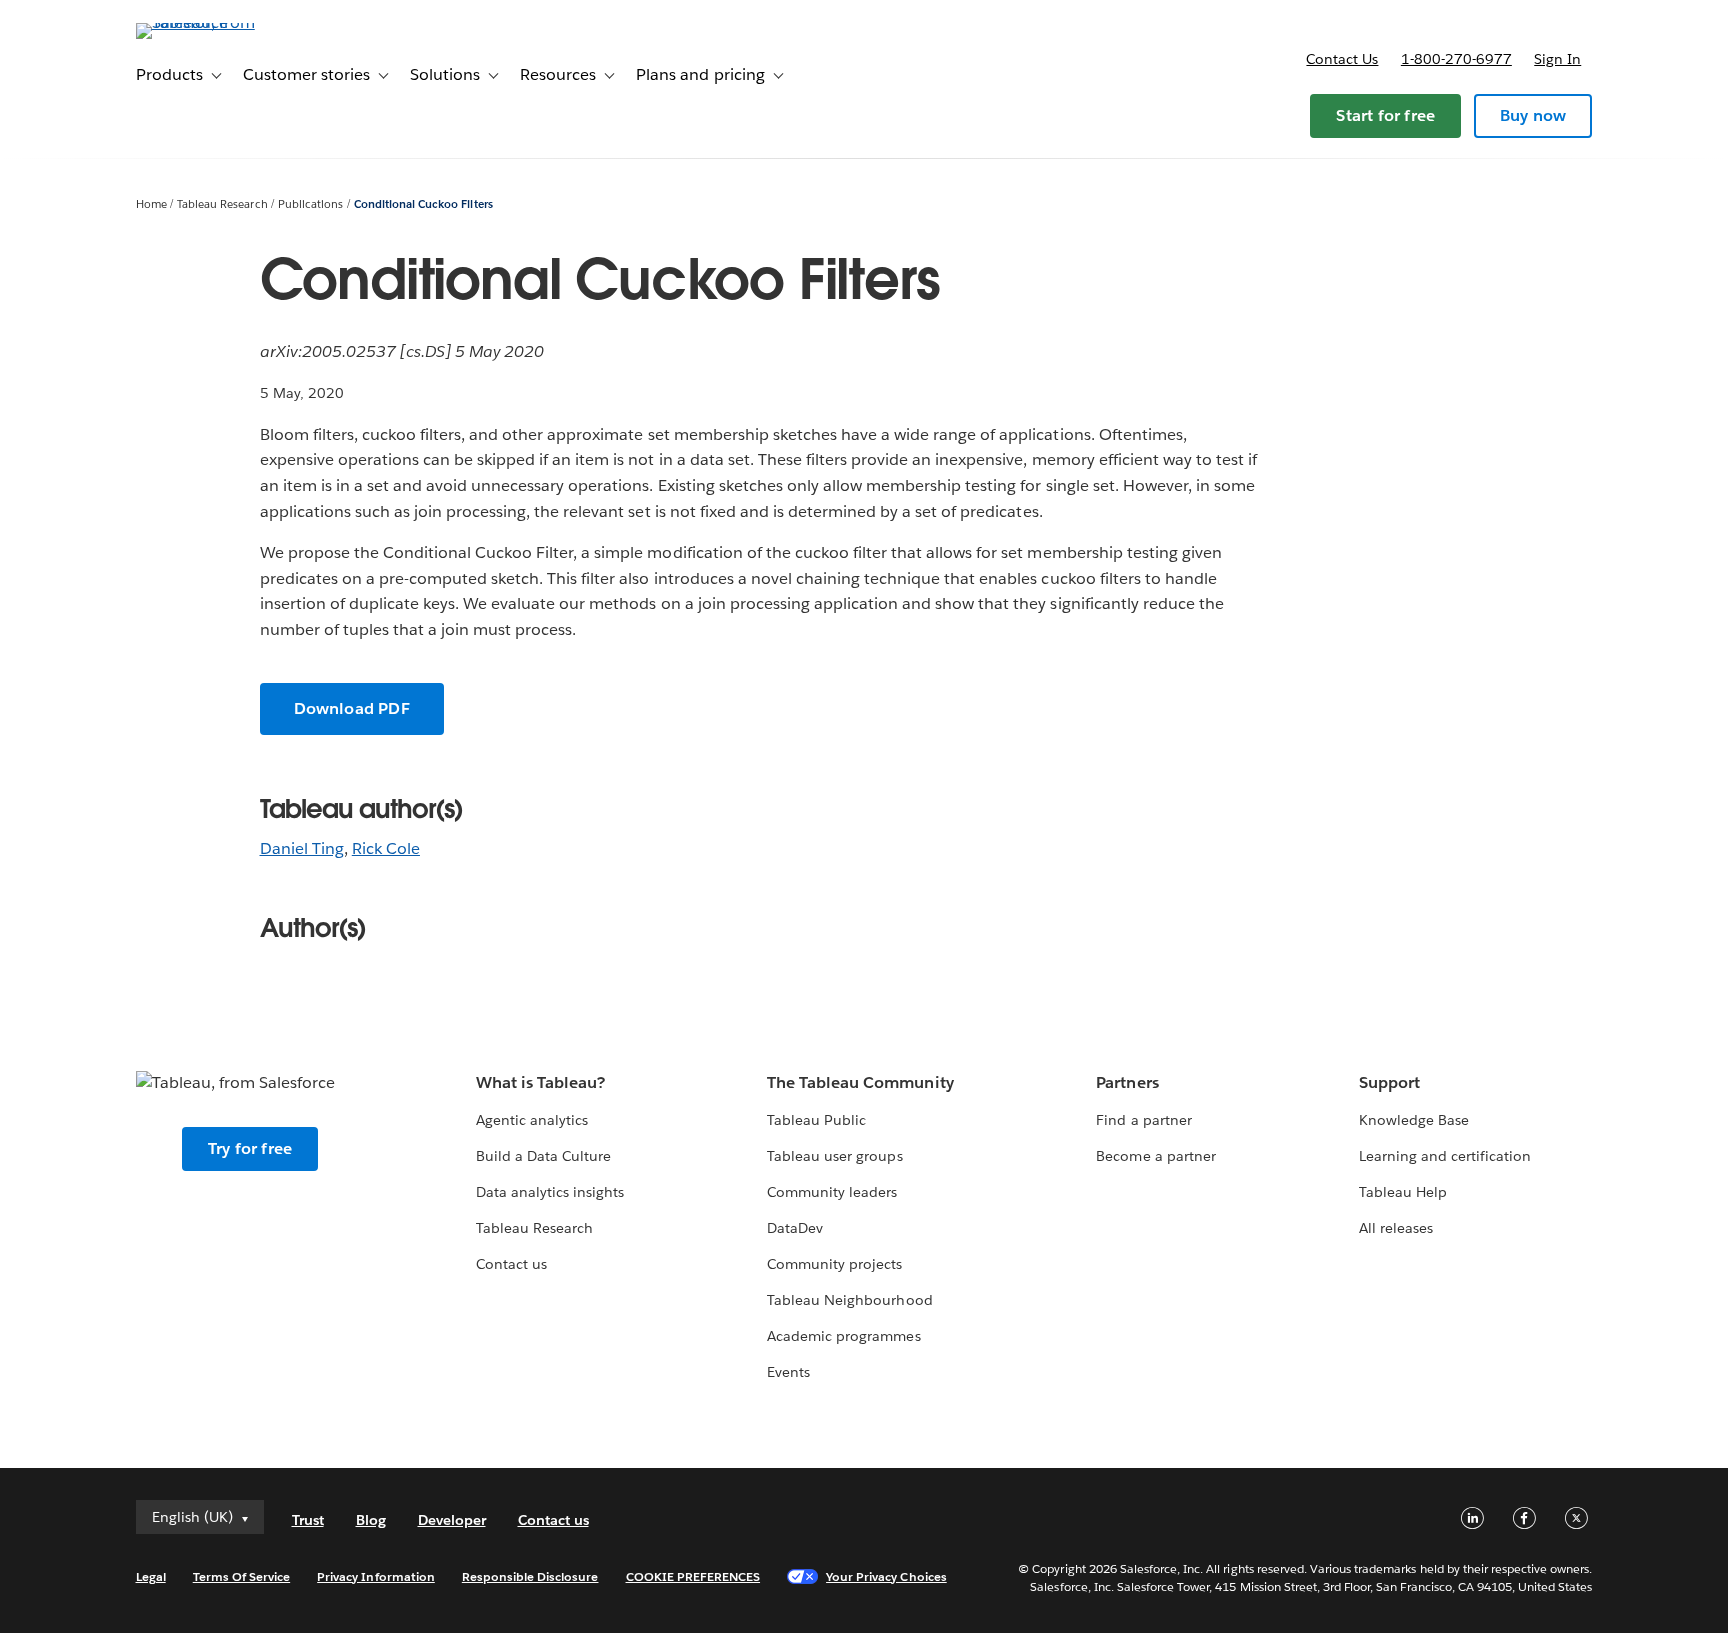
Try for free (250, 1148)
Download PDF (352, 708)
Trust (308, 1520)
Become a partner (1155, 1156)
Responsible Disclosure (530, 1576)
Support (1389, 1082)
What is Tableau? (540, 1082)
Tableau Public (816, 1120)
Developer (452, 1520)
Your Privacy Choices (886, 1576)
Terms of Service (241, 1576)
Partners (1127, 1082)
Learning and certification (1445, 1156)
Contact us (1342, 59)
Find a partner (1143, 1120)
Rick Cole (386, 848)
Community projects (834, 1264)
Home (151, 204)
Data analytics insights (550, 1192)
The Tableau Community (860, 1082)
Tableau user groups (834, 1156)
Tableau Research (222, 204)
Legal (151, 1576)
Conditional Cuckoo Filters (423, 204)
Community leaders (832, 1192)
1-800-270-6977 (1456, 59)
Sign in (1557, 59)
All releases (1396, 1228)
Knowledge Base (1414, 1120)
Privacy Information (376, 1576)
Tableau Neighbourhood (849, 1300)
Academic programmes (843, 1336)
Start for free (1385, 115)
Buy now (1533, 115)
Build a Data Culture (543, 1156)
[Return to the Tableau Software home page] (221, 22)
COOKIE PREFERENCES (693, 1576)
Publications (310, 204)
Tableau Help (1403, 1192)
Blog (371, 1520)
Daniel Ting (302, 848)
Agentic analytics (532, 1120)
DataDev (795, 1228)
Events (788, 1372)
